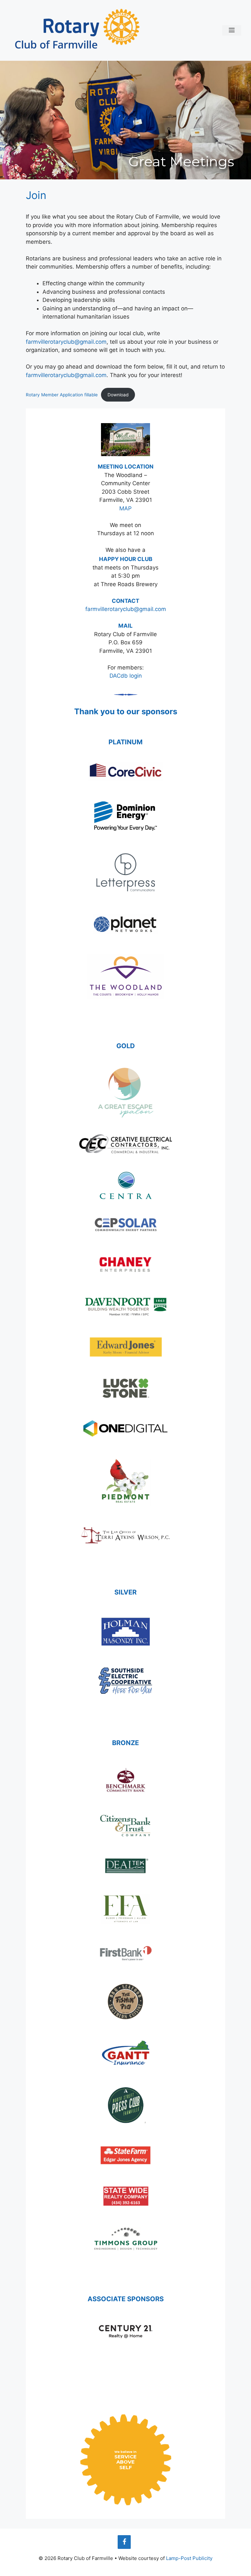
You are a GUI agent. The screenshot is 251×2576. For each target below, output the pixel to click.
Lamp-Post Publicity (189, 2558)
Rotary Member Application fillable (62, 395)
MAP (125, 508)
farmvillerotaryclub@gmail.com (66, 342)
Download (118, 395)
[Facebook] (124, 2542)
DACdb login (126, 676)
